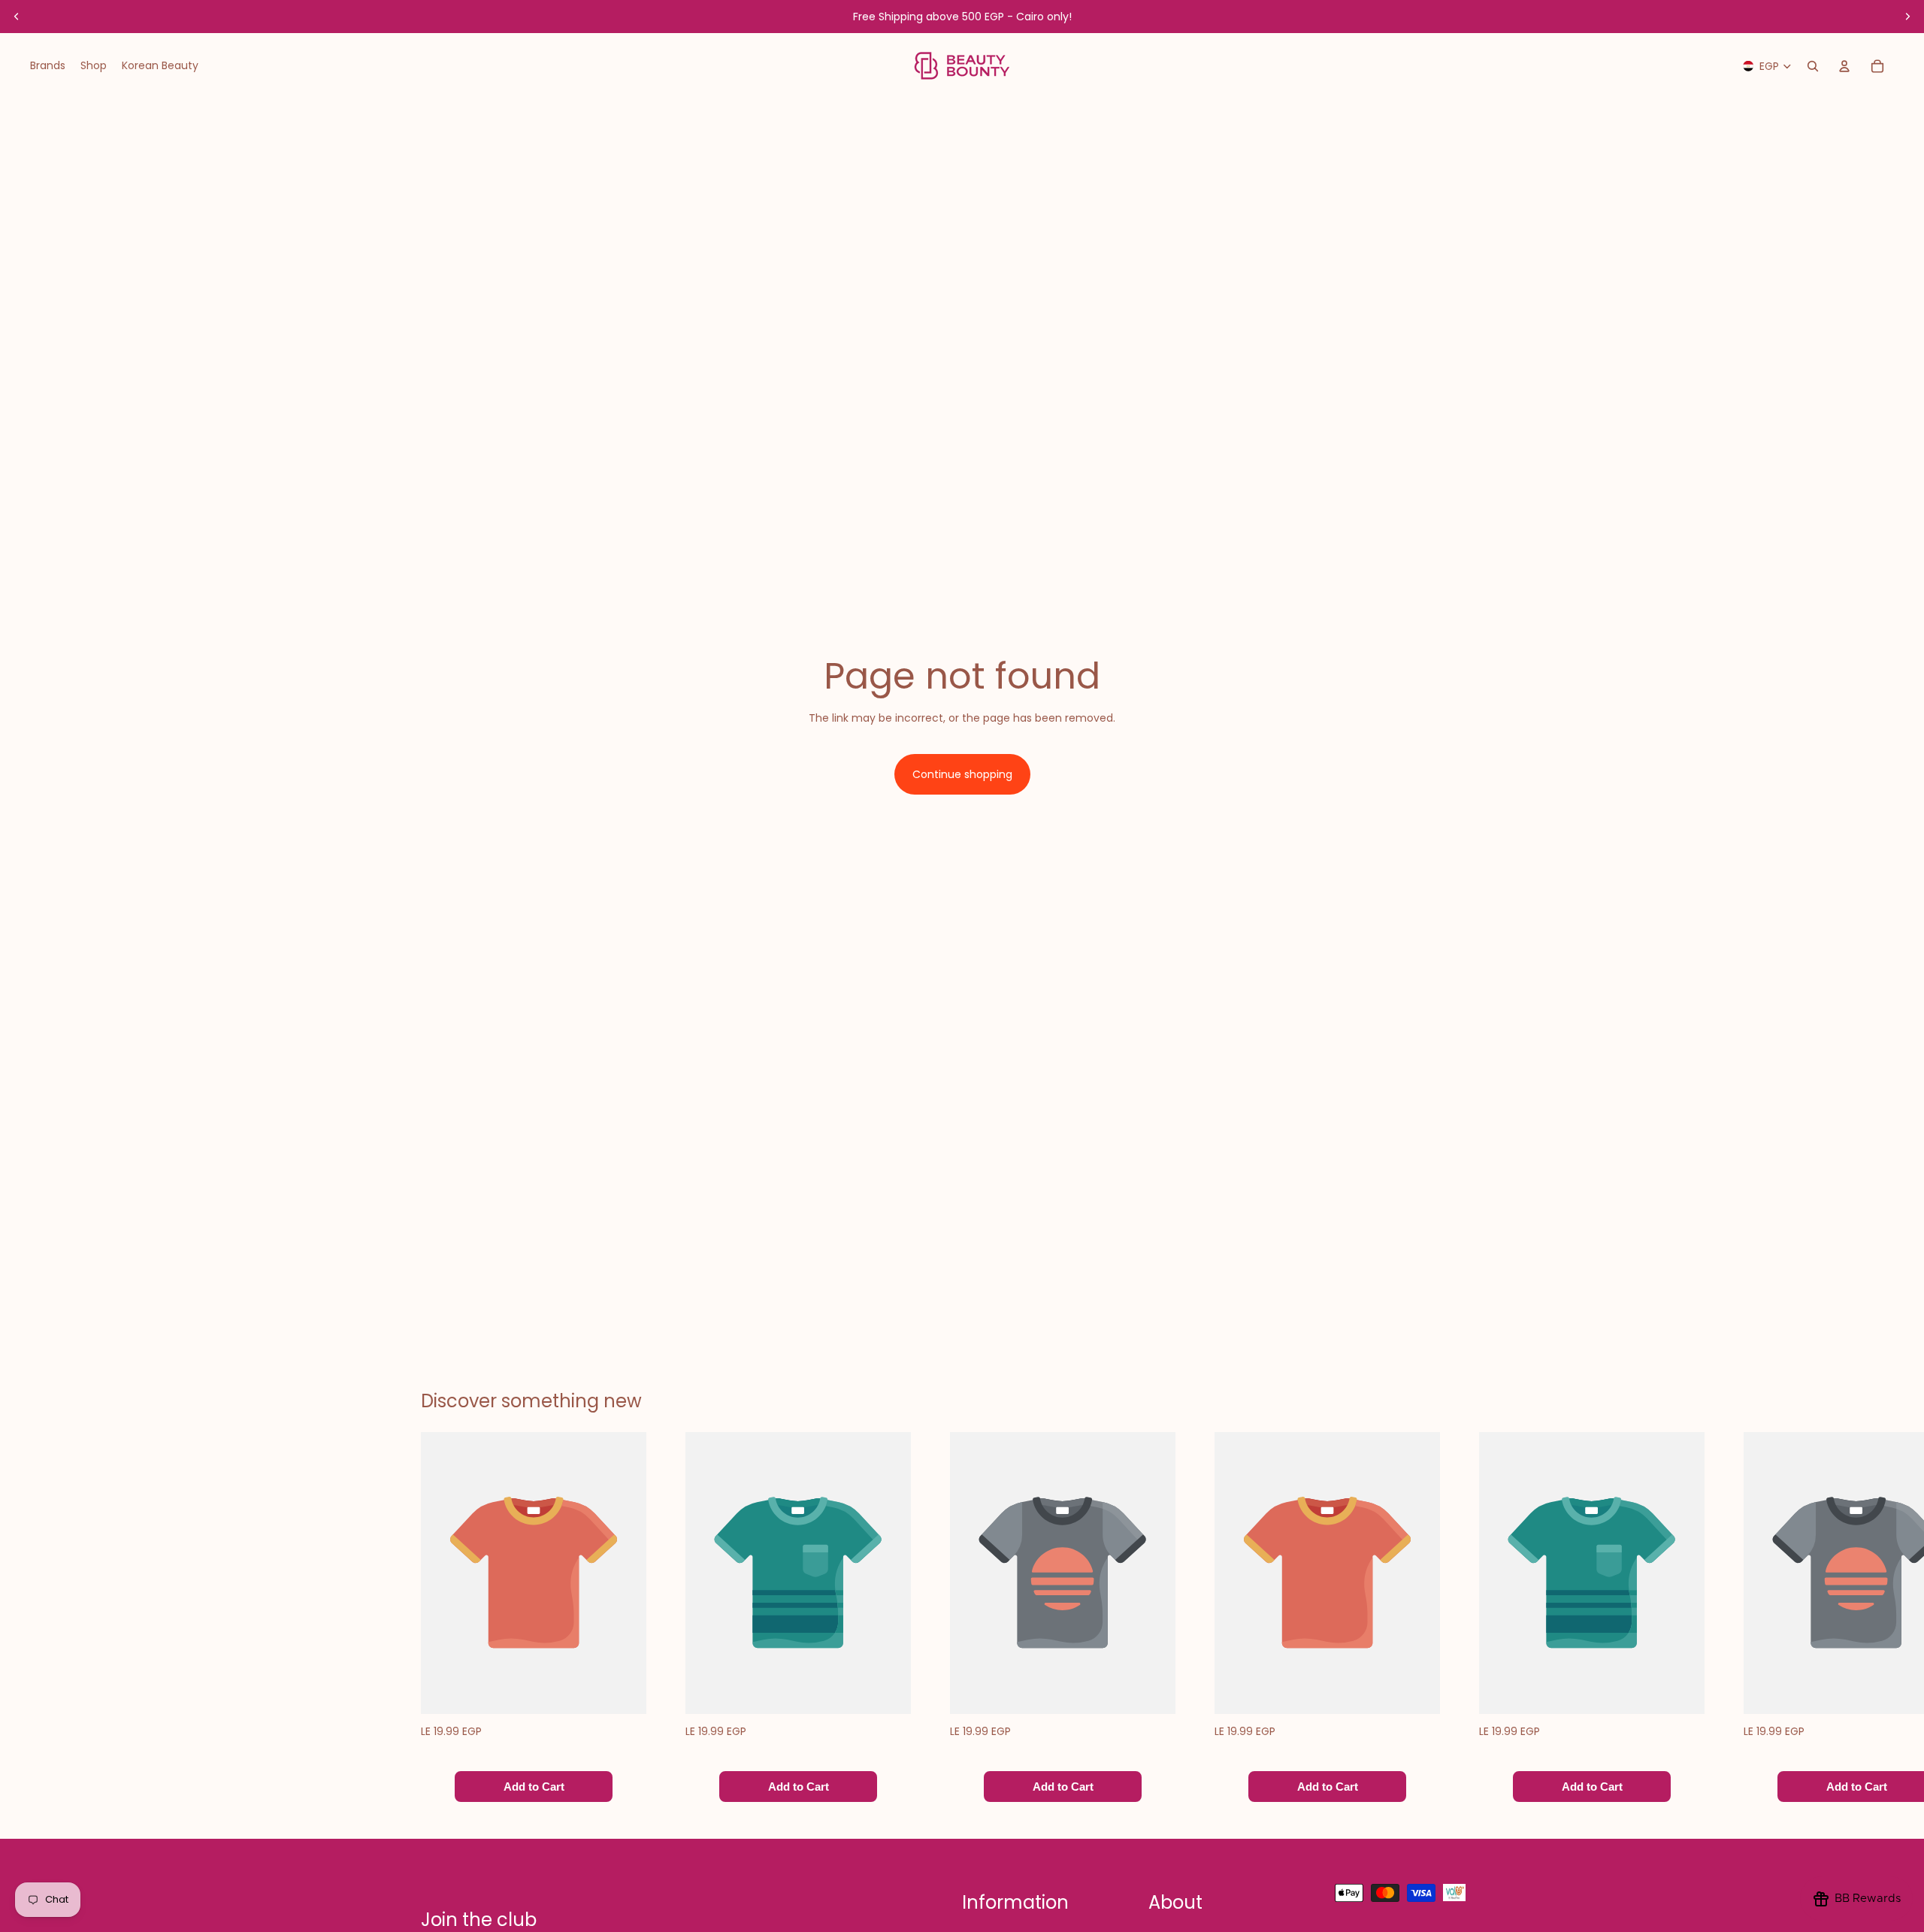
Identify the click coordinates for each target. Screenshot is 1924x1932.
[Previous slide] (17, 17)
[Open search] (1813, 66)
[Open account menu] (1844, 66)
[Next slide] (1907, 17)
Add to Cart (534, 1787)
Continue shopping (962, 774)
